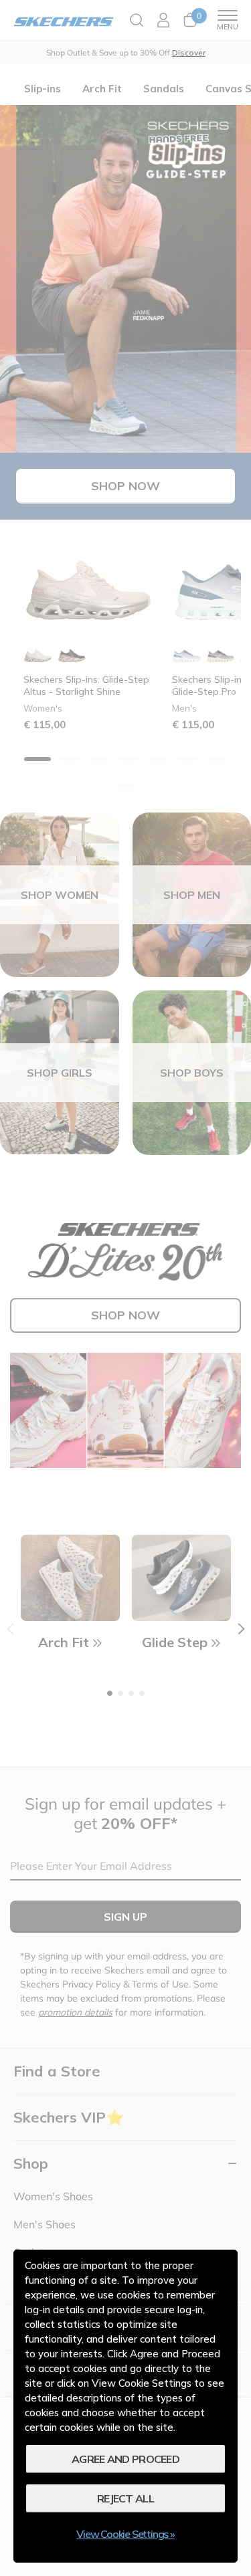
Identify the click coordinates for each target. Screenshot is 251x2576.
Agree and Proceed (125, 2459)
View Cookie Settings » (125, 2534)
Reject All (125, 2498)
